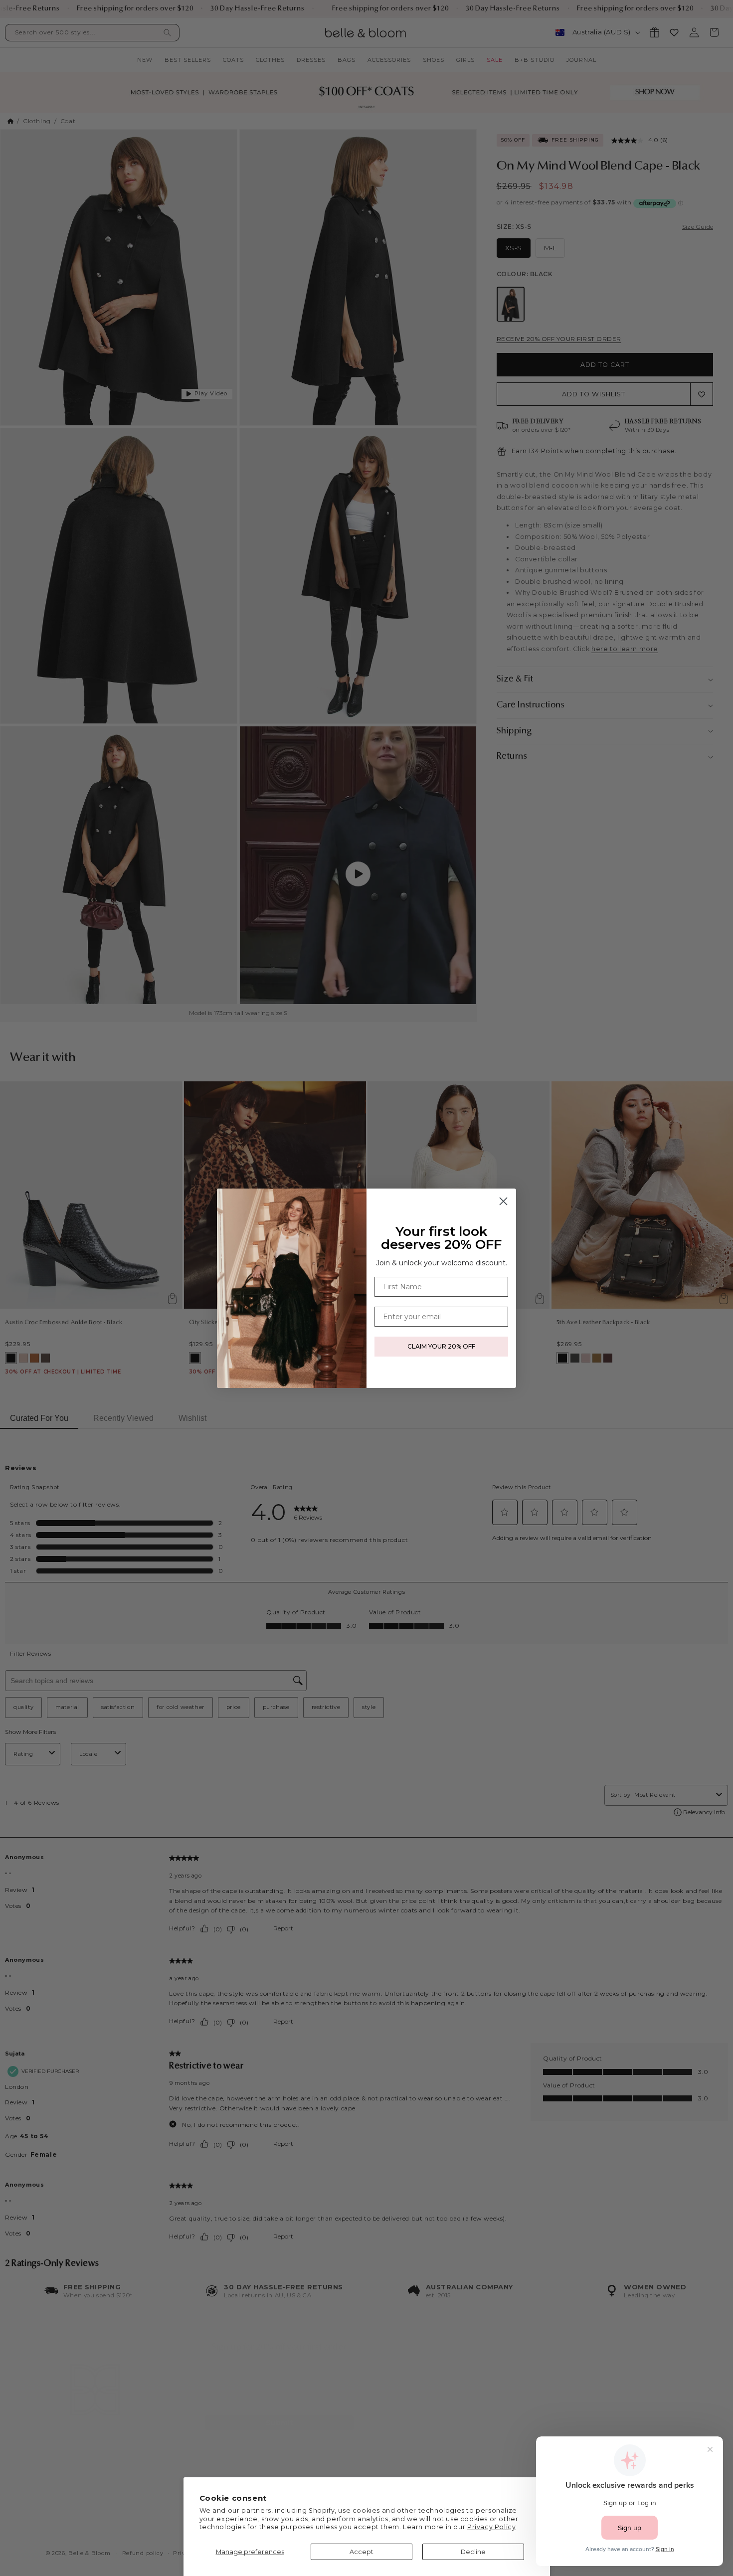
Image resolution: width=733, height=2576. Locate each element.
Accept (362, 2552)
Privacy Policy (491, 2527)
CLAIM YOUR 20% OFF (441, 1346)
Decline (473, 2552)
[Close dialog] (503, 1201)
